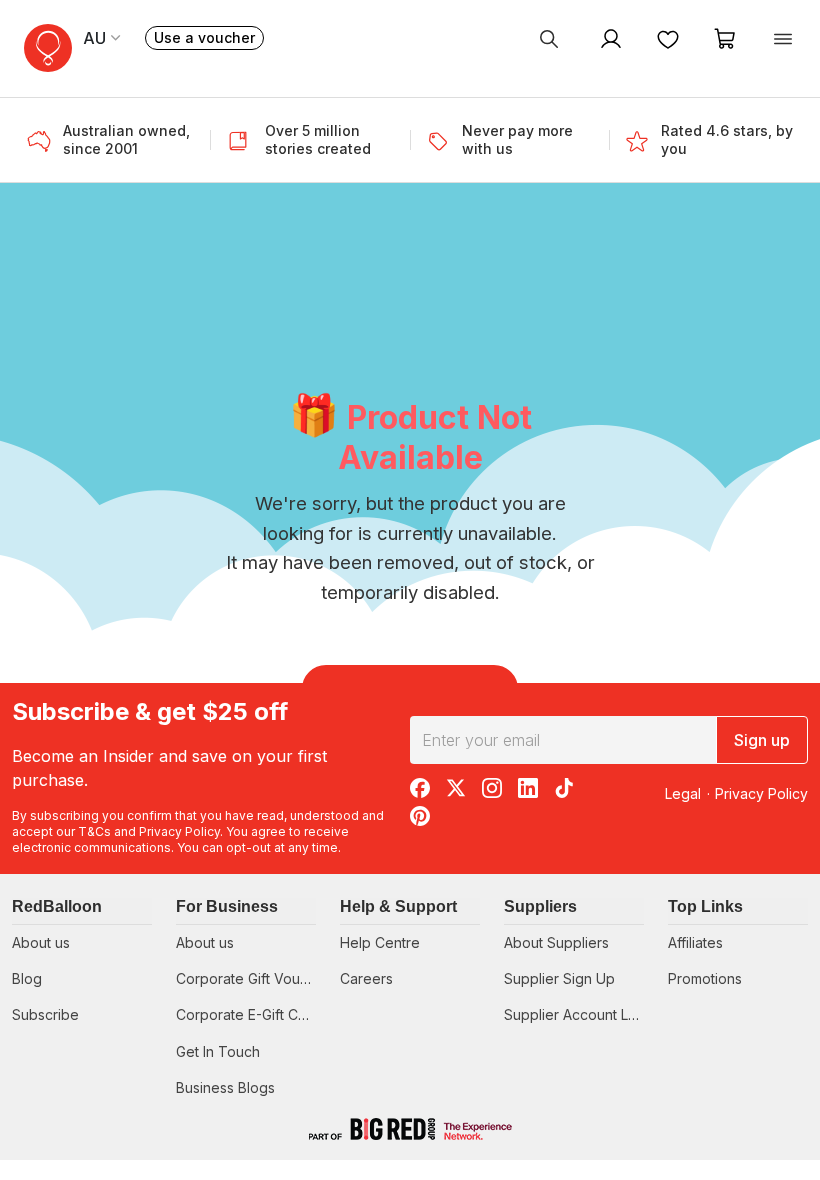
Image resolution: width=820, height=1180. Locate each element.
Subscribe (45, 1014)
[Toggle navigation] (783, 38)
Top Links (705, 906)
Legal (683, 793)
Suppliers (540, 906)
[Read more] (45, 140)
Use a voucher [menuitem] (209, 39)
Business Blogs (225, 1087)
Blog (27, 978)
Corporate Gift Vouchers (256, 978)
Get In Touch (218, 1051)
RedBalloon (57, 906)
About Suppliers (556, 942)
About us (41, 942)
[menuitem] (549, 38)
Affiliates (695, 942)
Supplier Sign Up (559, 978)
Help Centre (380, 942)
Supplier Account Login (580, 1014)
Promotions (705, 978)
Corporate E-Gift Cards (251, 1014)
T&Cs (94, 831)
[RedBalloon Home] (48, 48)
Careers (366, 978)
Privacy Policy (179, 831)
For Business (227, 906)
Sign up (762, 740)
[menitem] (668, 38)
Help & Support (398, 906)
